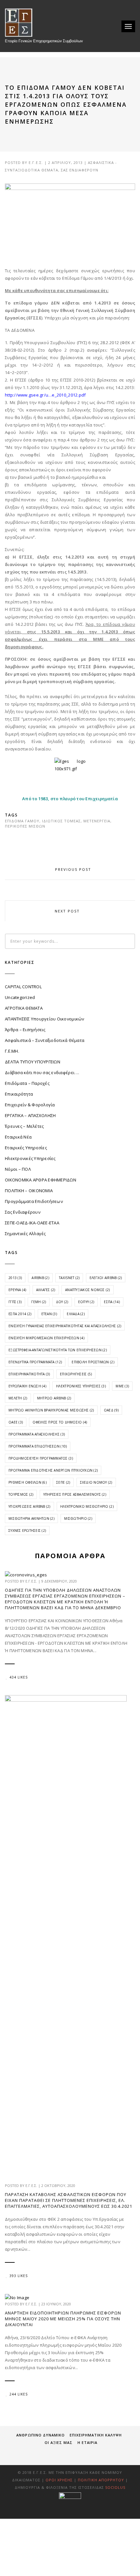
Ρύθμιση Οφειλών (28, 1482)
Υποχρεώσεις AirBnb (29, 1506)
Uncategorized (20, 997)
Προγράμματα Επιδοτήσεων (34, 1201)
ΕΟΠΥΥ (86, 1302)
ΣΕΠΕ (63, 1482)
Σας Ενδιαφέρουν (80, 170)
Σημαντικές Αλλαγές (25, 1234)
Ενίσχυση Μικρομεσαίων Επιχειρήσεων (46, 1338)
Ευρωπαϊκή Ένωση (27, 1386)
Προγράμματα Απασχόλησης (37, 1434)
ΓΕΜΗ (39, 1302)
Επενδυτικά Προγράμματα (35, 1362)
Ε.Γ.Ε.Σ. (36, 162)
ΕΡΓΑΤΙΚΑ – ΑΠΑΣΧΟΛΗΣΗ (30, 1115)
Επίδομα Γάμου (22, 821)
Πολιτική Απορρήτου (102, 2480)
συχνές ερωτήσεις (27, 1531)
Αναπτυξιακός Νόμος (88, 1290)
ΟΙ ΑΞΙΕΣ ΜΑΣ (59, 2442)
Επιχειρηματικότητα (29, 1374)
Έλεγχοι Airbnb (106, 1278)
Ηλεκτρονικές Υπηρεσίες (30, 1158)
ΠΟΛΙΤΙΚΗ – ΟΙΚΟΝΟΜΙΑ (29, 1191)
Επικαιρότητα (19, 1094)
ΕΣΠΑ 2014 (20, 1314)
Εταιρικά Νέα (18, 1137)
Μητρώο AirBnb (54, 1398)
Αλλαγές (46, 1290)
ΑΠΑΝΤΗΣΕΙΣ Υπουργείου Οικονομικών (45, 1019)
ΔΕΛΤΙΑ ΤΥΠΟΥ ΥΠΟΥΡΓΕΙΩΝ (33, 1062)
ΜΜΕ (122, 1386)
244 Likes (19, 2394)
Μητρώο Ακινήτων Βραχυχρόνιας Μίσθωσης (51, 1410)
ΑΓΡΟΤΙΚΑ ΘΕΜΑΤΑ (24, 1008)
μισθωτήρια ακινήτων (31, 1518)
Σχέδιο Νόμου (96, 1482)
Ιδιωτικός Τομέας (61, 821)
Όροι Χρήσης (59, 2480)
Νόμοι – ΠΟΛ (18, 1169)
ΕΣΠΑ (112, 1302)
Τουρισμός (21, 1494)
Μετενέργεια (97, 821)
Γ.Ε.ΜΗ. (12, 1051)
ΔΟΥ (62, 1302)
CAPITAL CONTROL (23, 987)
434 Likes (19, 1677)
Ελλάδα (76, 1314)
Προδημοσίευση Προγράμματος (41, 1458)
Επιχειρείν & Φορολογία (30, 1105)
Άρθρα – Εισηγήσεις (25, 1030)
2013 (15, 1278)
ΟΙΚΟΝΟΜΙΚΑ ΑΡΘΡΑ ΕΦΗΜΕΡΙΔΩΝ (41, 1180)
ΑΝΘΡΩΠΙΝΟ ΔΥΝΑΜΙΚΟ (41, 2435)
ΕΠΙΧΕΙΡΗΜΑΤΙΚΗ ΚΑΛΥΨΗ (96, 2435)
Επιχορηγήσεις (76, 1374)
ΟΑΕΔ (111, 1410)
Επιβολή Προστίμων (93, 1362)
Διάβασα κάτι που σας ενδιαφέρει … (42, 1072)
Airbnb (40, 1278)
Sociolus (115, 2487)
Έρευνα (17, 1290)
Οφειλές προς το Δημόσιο (60, 1422)
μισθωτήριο (78, 1518)
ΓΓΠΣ (15, 1302)
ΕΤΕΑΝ (49, 1314)
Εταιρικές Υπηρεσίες (26, 1148)
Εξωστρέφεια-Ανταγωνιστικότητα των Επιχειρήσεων (58, 1350)
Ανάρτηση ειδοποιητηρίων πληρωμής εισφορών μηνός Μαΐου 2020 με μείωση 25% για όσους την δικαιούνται (63, 2319)
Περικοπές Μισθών (25, 826)
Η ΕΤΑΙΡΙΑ (87, 2442)
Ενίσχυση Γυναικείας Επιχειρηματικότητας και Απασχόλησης (65, 1326)
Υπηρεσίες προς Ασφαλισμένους (75, 1494)
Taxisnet (69, 1278)
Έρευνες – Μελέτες (24, 1126)
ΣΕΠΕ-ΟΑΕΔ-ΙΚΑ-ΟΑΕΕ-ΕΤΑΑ (32, 1223)
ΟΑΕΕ (16, 1422)
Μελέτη (18, 1398)
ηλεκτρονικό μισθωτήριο (87, 1506)
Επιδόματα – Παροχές (27, 1083)
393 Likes (19, 2276)
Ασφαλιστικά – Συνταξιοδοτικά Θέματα (45, 1040)
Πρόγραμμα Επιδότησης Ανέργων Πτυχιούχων (53, 1470)
